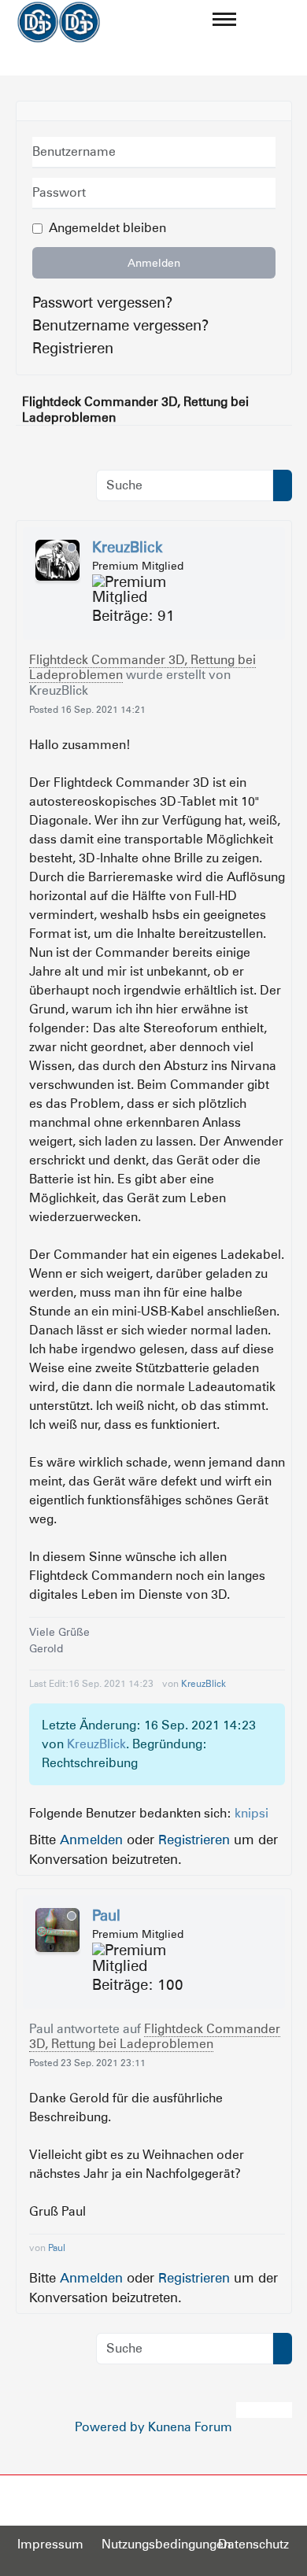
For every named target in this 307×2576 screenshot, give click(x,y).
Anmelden (154, 263)
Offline (72, 548)
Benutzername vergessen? (120, 325)
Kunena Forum (190, 2427)
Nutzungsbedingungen (166, 2544)
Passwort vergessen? (102, 302)
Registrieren (73, 348)
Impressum (50, 2544)
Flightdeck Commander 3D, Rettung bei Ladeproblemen (142, 667)
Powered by (110, 2427)
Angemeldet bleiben (107, 228)
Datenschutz (253, 2544)
